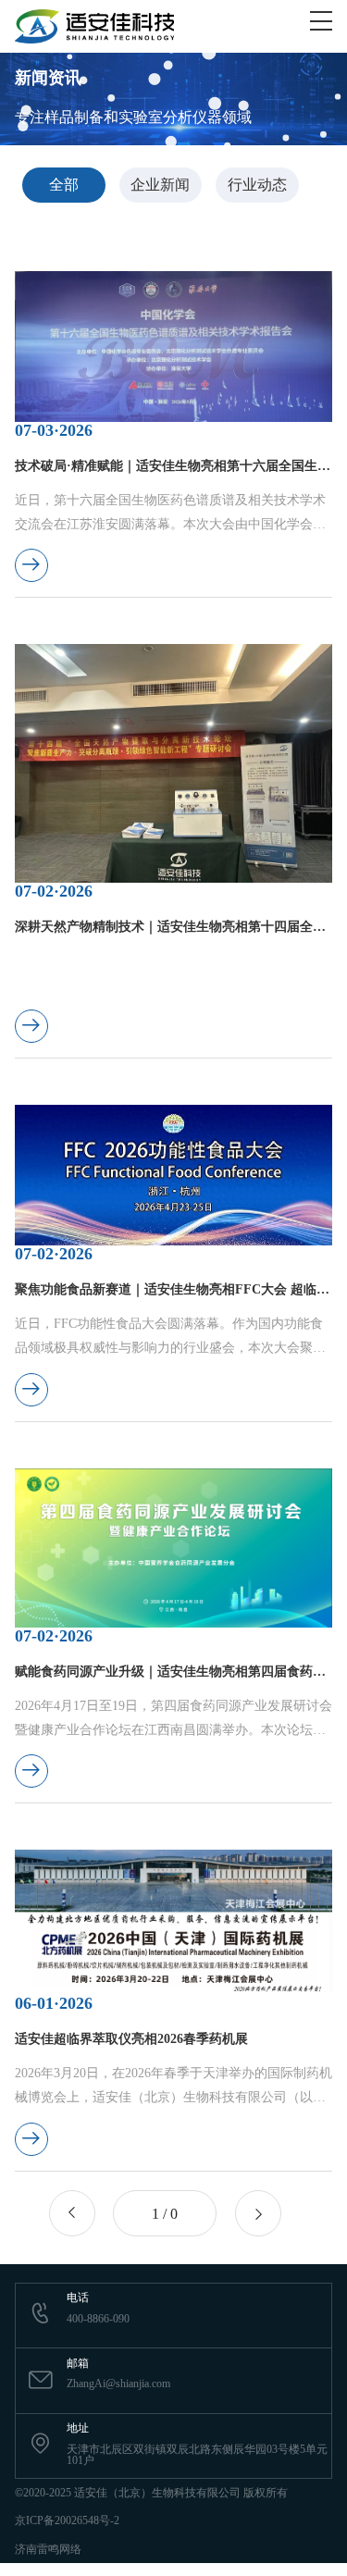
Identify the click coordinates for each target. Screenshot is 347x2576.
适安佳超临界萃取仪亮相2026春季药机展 (131, 2039)
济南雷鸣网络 (48, 2549)
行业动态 (257, 185)
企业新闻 (160, 185)
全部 (64, 185)
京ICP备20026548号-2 (67, 2520)
